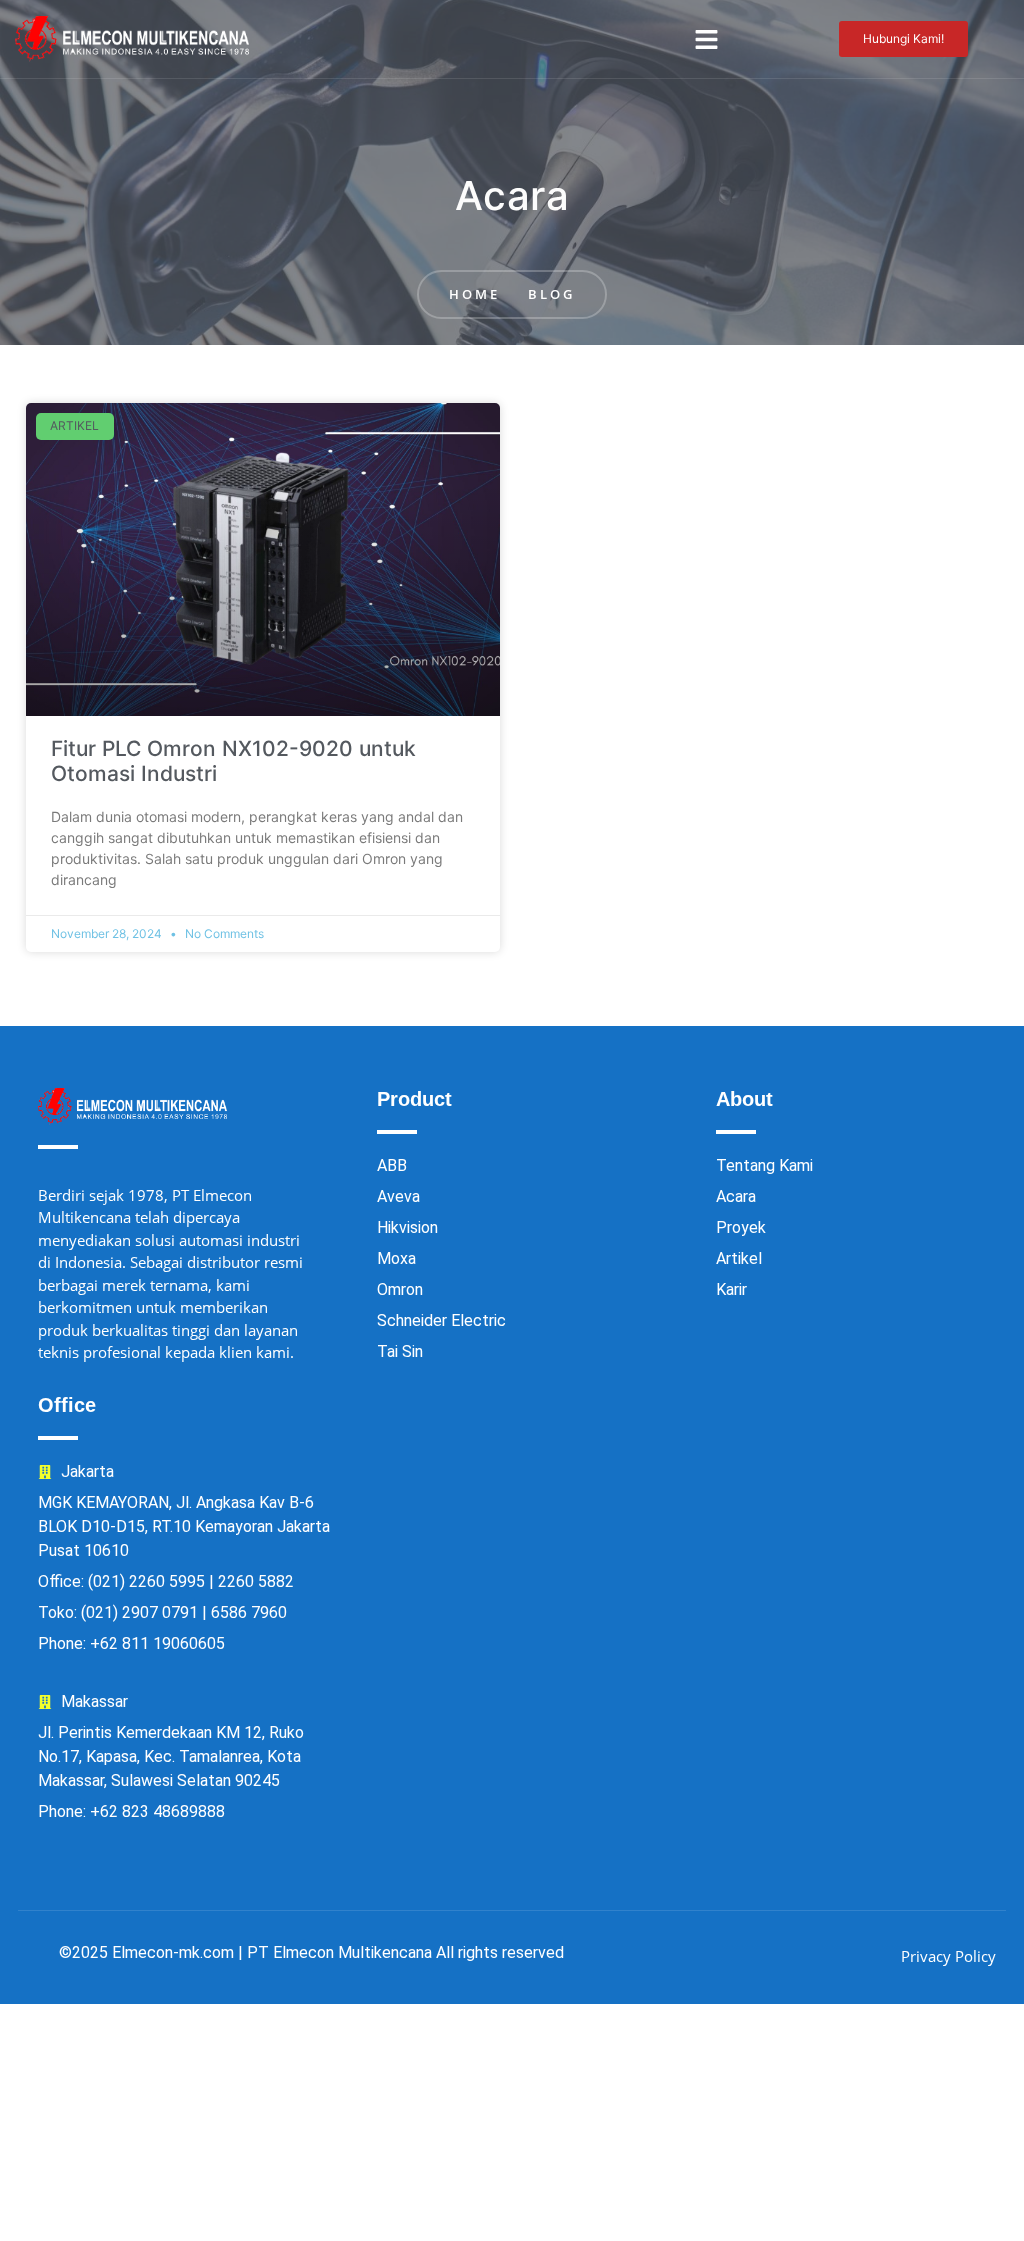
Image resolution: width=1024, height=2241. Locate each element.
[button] (706, 39)
